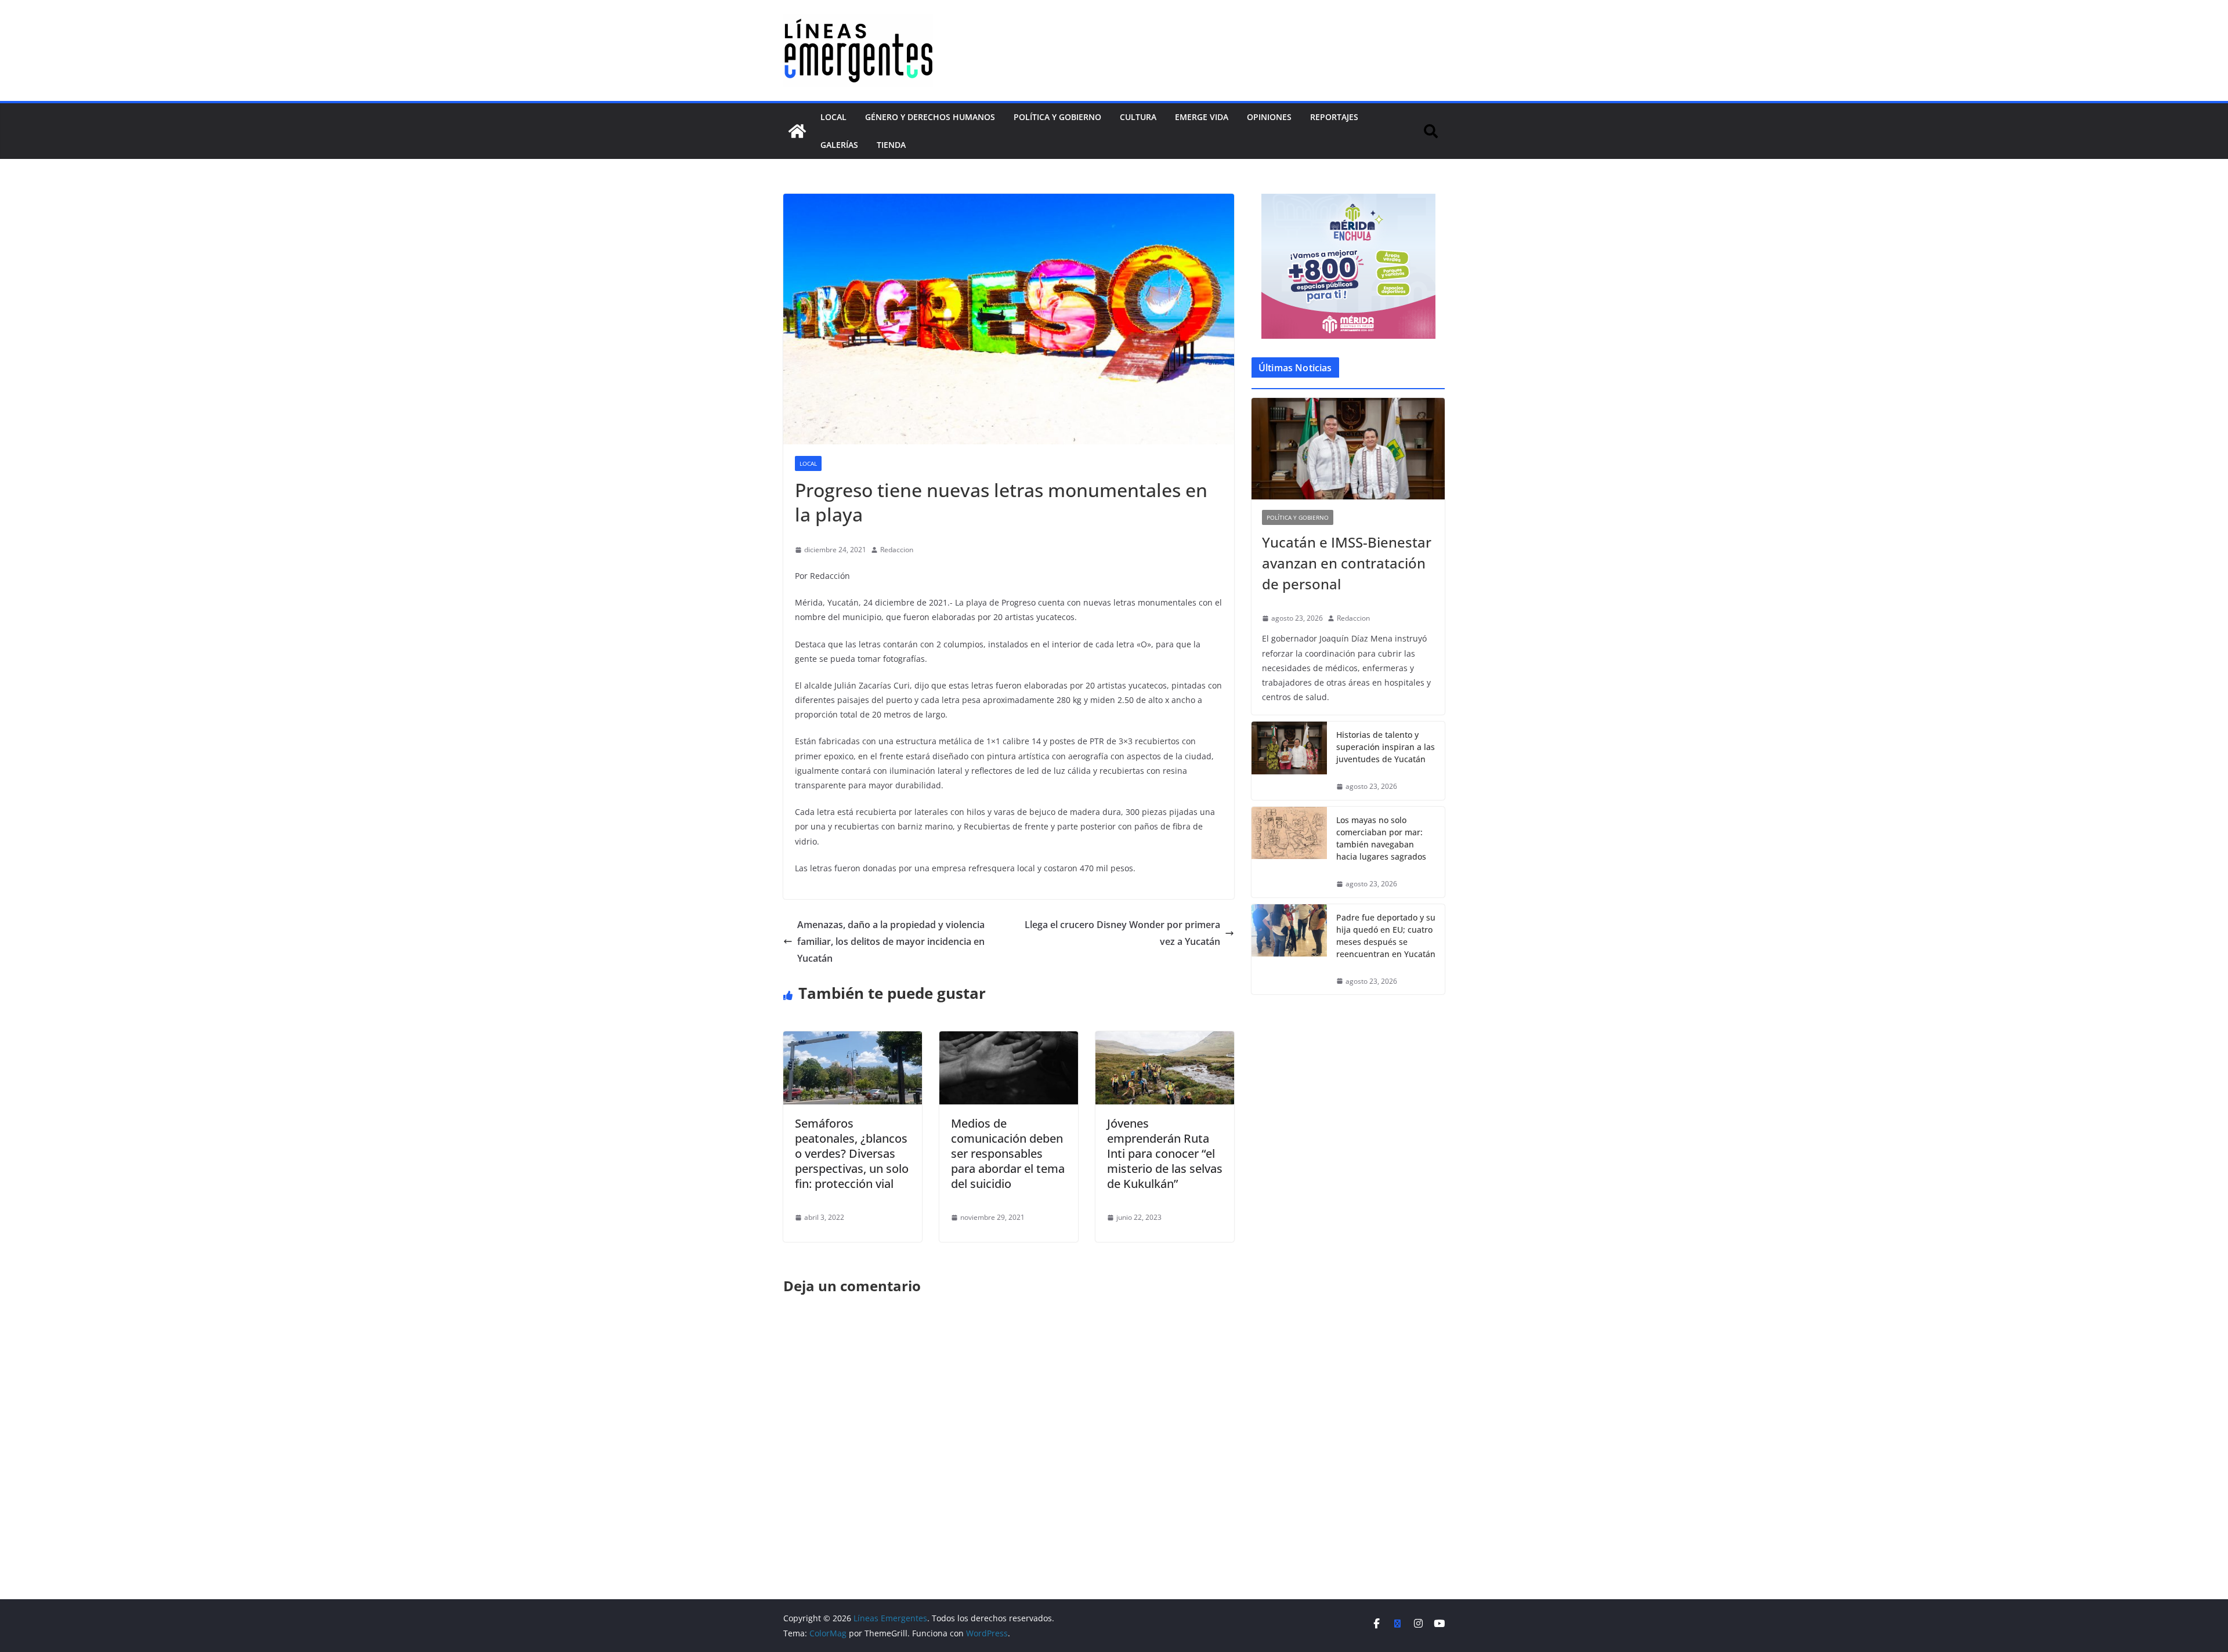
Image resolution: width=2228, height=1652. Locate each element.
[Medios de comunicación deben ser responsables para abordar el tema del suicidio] (1009, 1039)
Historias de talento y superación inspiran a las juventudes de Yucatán (1386, 747)
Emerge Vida (1202, 117)
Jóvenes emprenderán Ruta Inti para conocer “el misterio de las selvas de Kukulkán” (1165, 1153)
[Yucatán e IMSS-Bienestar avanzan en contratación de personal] (1348, 449)
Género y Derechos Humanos (930, 117)
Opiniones (1269, 117)
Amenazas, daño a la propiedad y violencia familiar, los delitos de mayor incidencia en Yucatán (891, 941)
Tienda (891, 145)
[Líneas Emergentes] (797, 131)
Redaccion (897, 550)
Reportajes (1334, 117)
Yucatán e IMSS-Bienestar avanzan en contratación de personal (1347, 563)
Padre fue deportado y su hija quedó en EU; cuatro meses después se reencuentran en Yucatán (1386, 936)
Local (833, 117)
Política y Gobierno (1057, 117)
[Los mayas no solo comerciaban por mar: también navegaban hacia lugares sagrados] (1289, 852)
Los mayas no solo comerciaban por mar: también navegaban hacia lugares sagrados (1381, 838)
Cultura (1138, 117)
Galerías (839, 145)
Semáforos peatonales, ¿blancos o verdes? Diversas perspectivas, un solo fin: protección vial (852, 1153)
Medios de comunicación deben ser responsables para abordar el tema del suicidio (1008, 1153)
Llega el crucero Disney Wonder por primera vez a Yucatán (1122, 933)
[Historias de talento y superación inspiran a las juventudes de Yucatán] (1289, 761)
